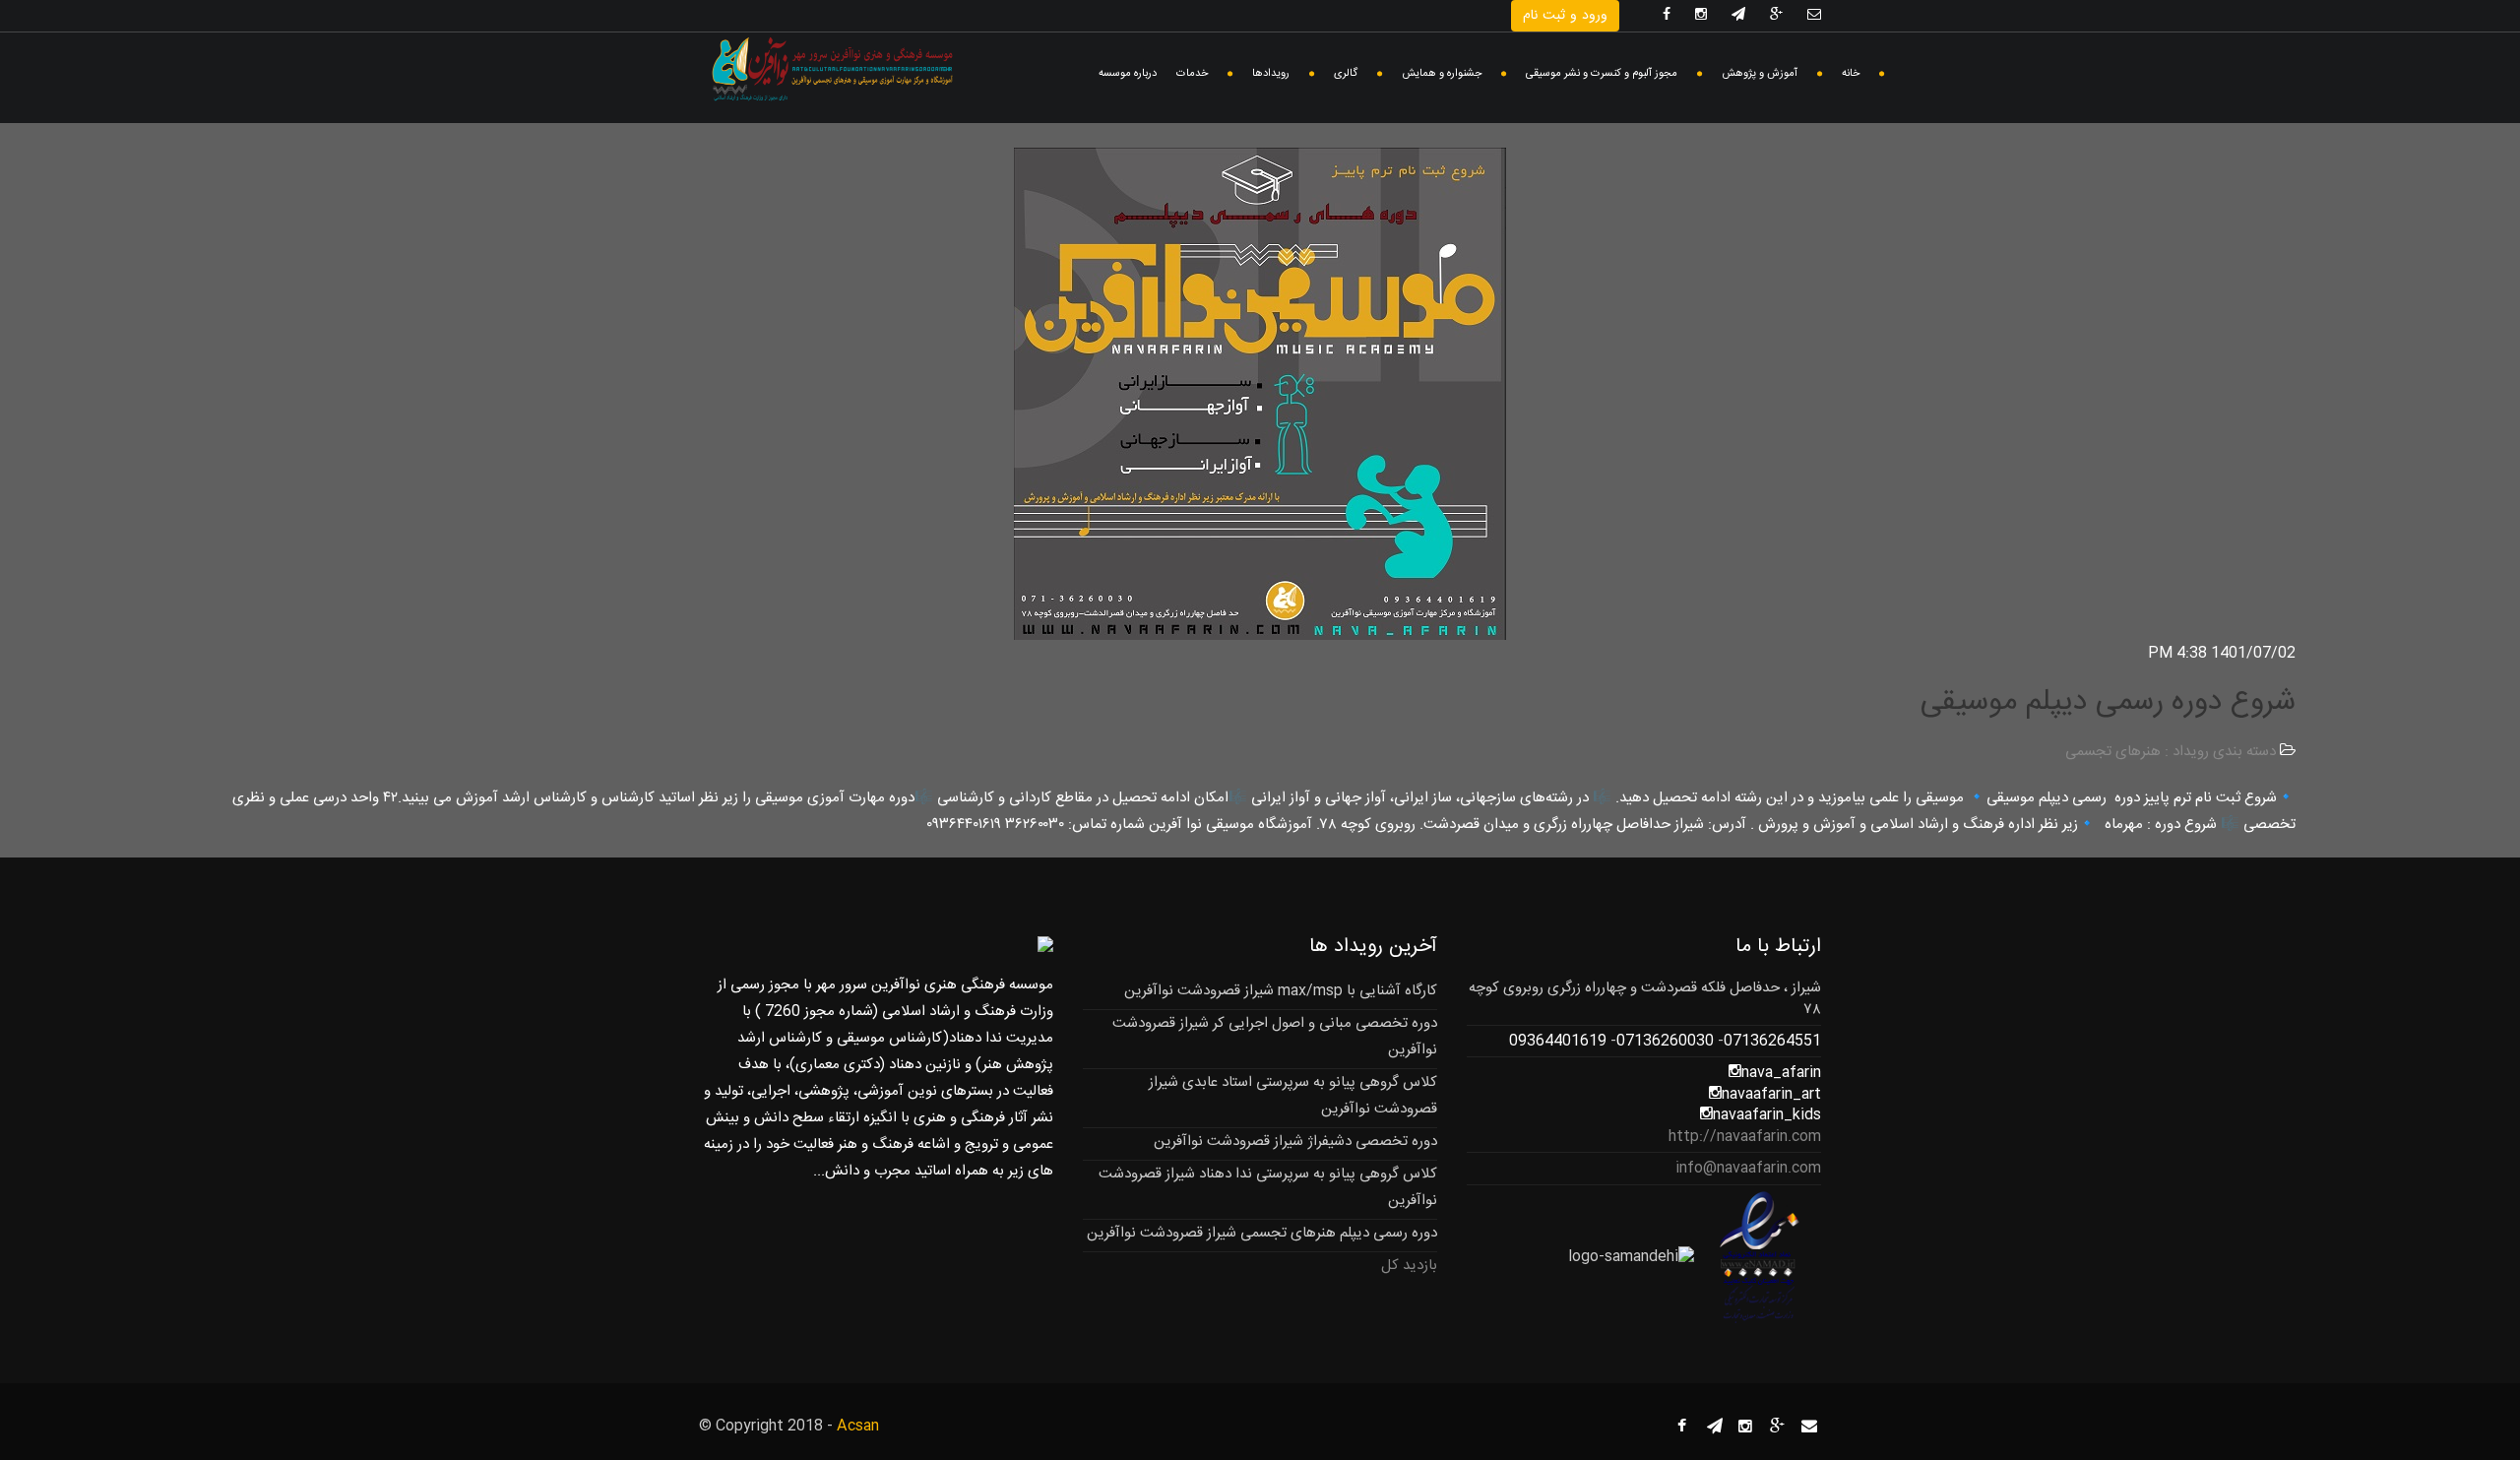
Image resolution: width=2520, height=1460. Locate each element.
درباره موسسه (1128, 74)
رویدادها (1271, 74)
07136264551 (1772, 1041)
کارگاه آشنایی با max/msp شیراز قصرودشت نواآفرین (1281, 991)
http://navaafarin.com (1745, 1137)
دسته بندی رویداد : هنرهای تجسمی (2171, 752)
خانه (1851, 74)
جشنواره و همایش (1442, 74)
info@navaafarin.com (1748, 1168)
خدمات (1192, 74)
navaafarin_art (1771, 1094)
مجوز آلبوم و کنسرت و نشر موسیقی (1602, 74)
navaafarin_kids (1767, 1115)
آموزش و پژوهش (1760, 74)
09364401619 (1558, 1041)
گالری (1346, 74)
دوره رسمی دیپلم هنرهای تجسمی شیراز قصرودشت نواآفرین (1262, 1233)
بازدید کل (1409, 1266)
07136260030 (1665, 1041)
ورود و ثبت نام (1565, 16)
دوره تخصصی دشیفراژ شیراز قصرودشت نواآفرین (1295, 1142)
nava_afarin (1781, 1073)
